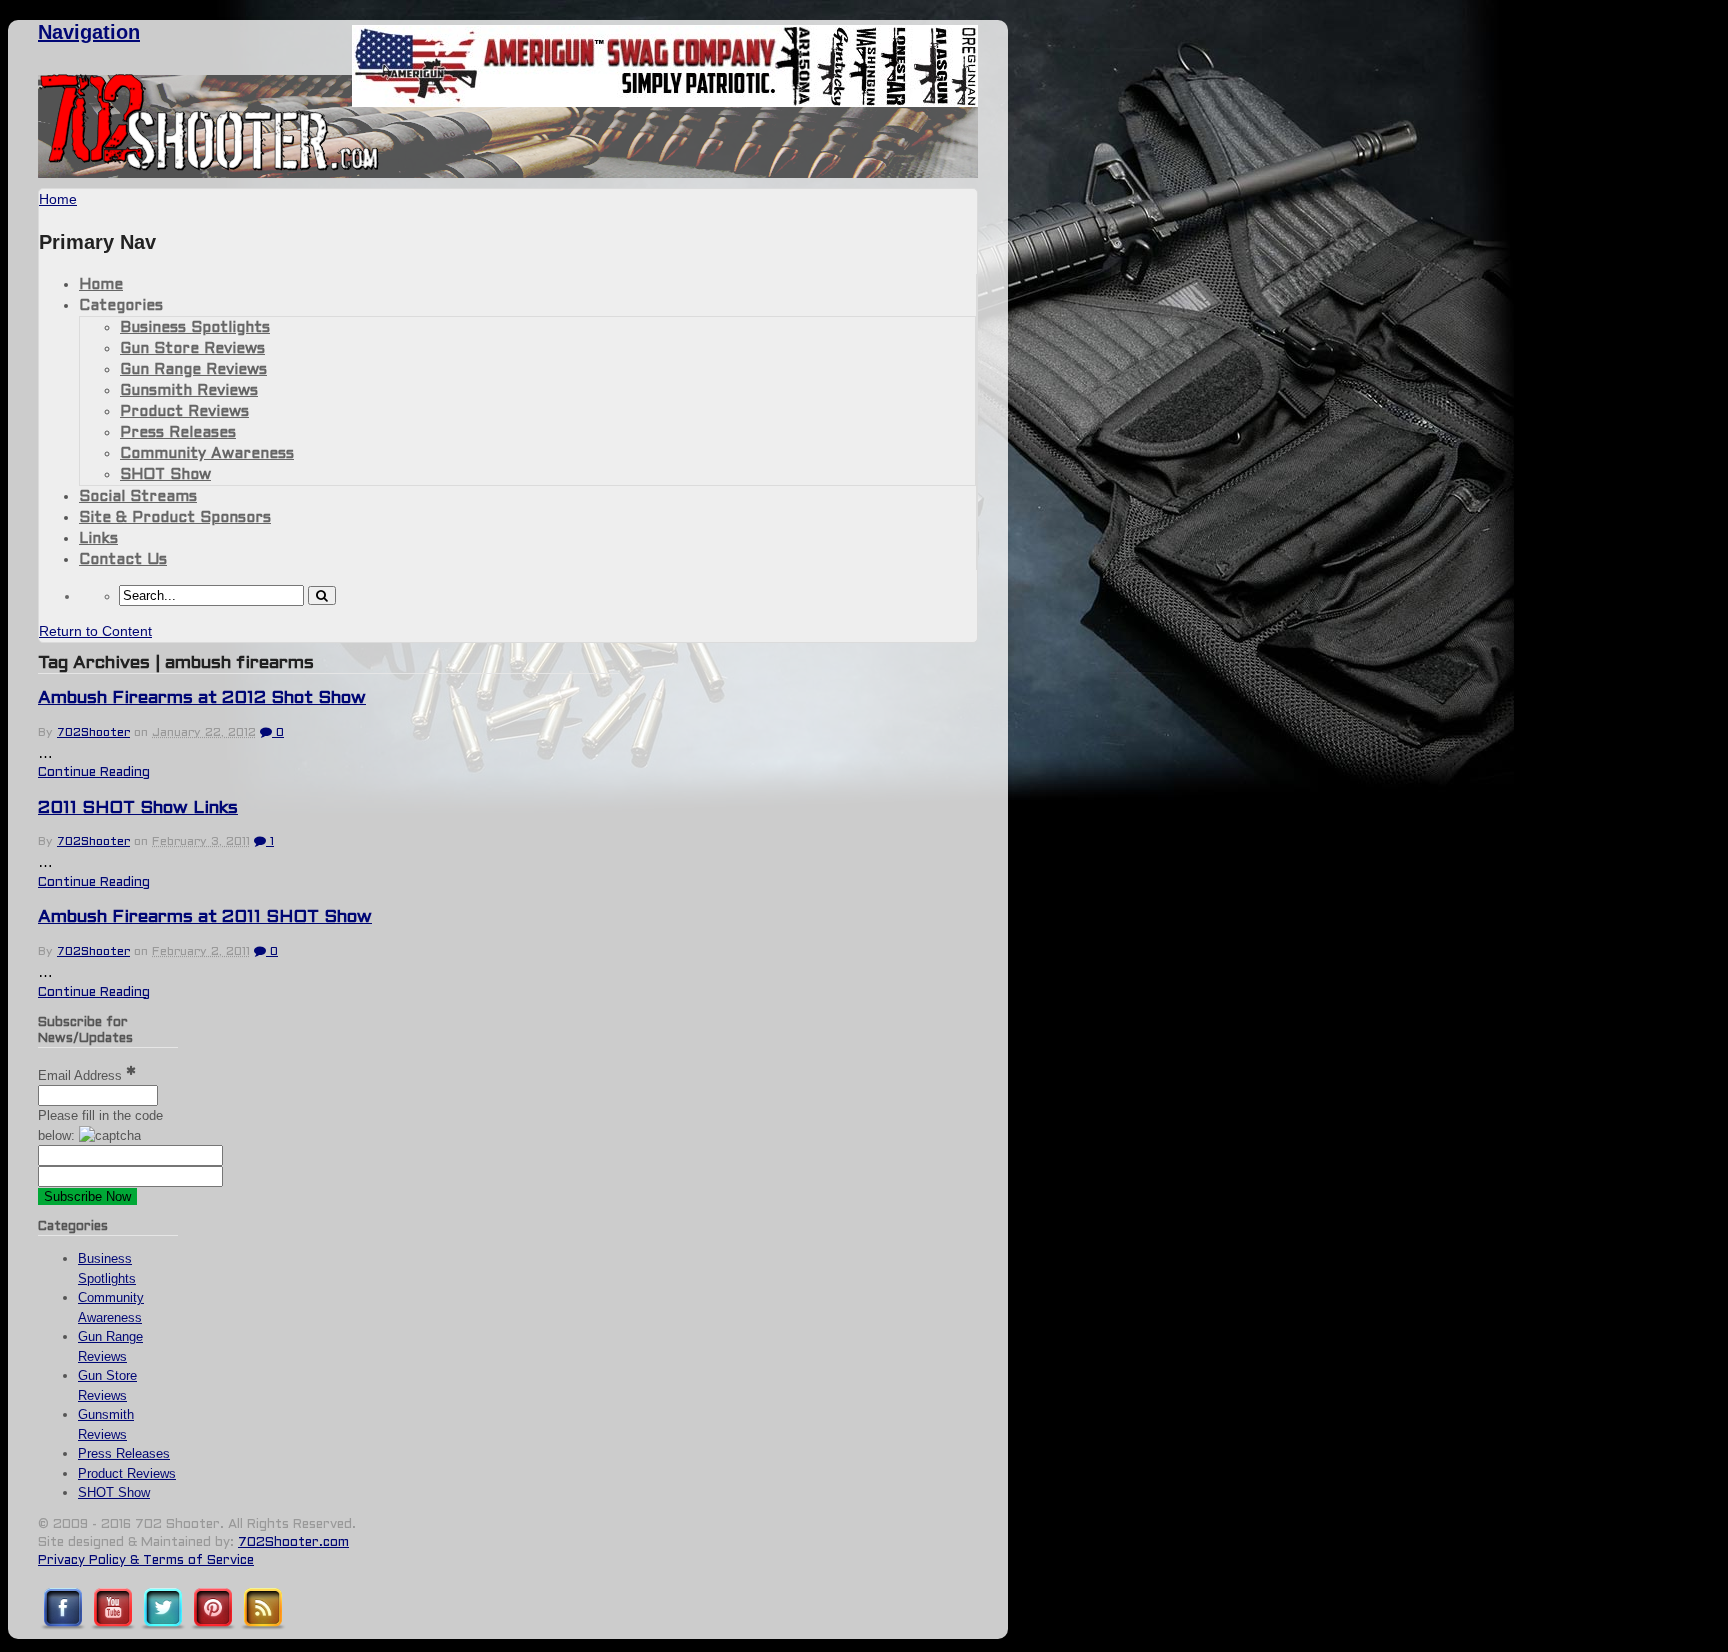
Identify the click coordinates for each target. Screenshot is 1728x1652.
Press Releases (178, 433)
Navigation (89, 32)
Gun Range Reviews (193, 370)
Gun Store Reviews (192, 349)
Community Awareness (207, 454)
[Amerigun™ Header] (665, 101)
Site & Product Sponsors (175, 518)
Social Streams (138, 497)
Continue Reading (94, 773)
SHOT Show (165, 475)
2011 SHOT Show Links (138, 808)
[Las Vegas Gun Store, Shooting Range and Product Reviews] (209, 167)
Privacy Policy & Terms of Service (146, 1561)
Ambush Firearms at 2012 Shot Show (202, 698)
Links (98, 539)
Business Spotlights (195, 328)
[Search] (322, 595)
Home (101, 285)
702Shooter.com (293, 1543)
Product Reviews (184, 412)
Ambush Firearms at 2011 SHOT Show (205, 917)
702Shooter (93, 733)
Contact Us (123, 560)
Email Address (82, 1075)
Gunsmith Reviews (189, 391)
